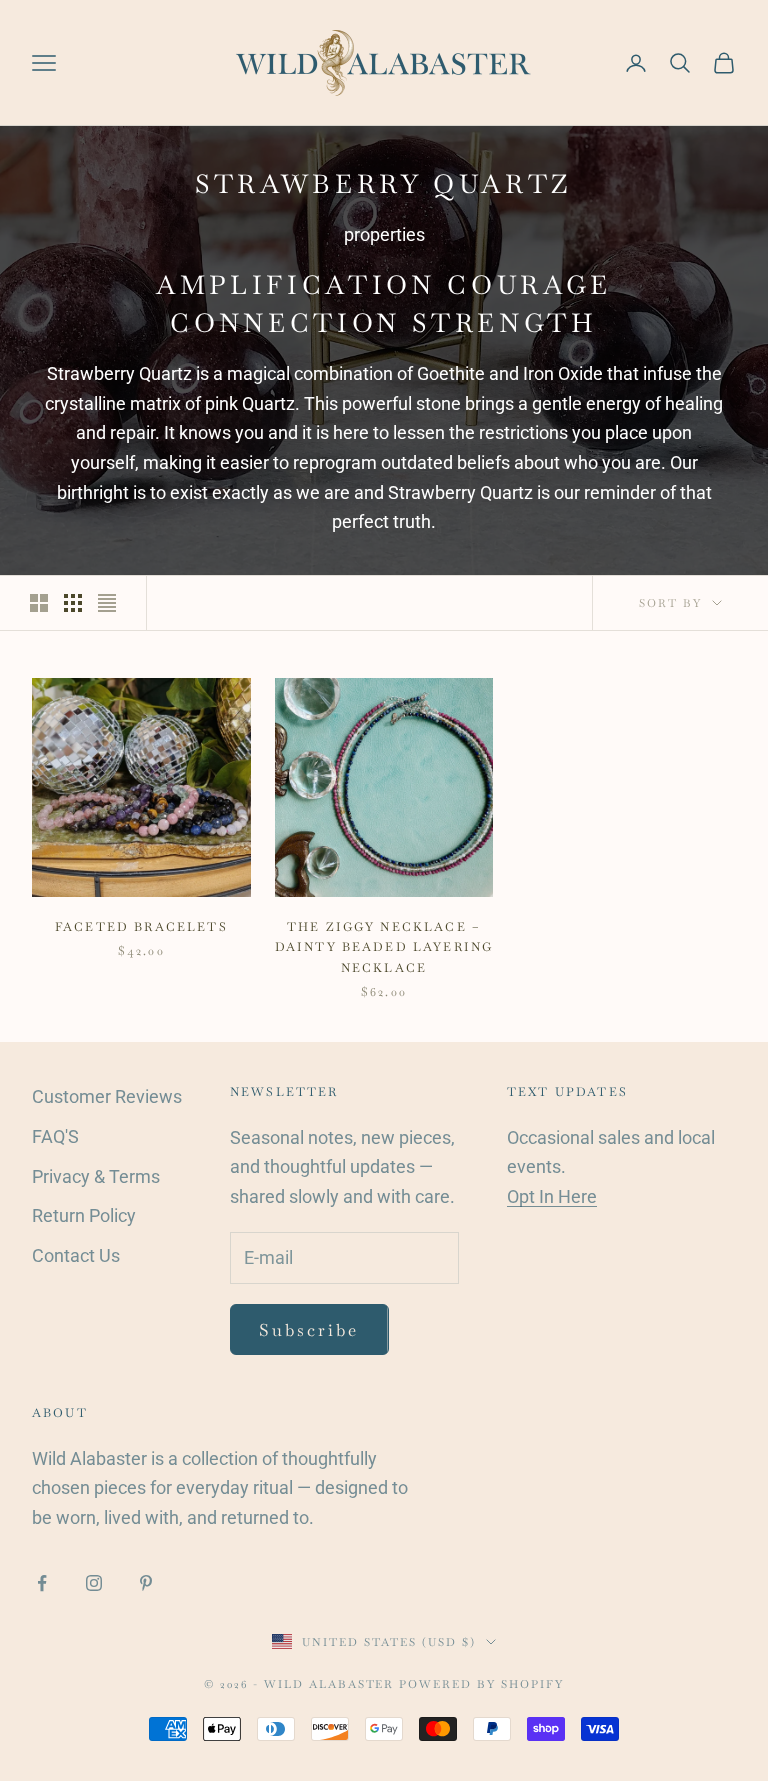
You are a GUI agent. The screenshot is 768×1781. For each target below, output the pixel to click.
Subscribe (309, 1330)
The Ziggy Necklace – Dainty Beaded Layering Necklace (384, 947)
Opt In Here (552, 1196)
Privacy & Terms (96, 1176)
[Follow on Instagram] (94, 1583)
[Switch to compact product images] (107, 603)
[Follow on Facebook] (42, 1583)
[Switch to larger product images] (39, 603)
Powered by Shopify (481, 1684)
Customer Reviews (107, 1096)
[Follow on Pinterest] (146, 1583)
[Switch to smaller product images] (73, 603)
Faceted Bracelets (141, 927)
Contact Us (76, 1255)
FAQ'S (55, 1136)
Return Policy (84, 1215)
